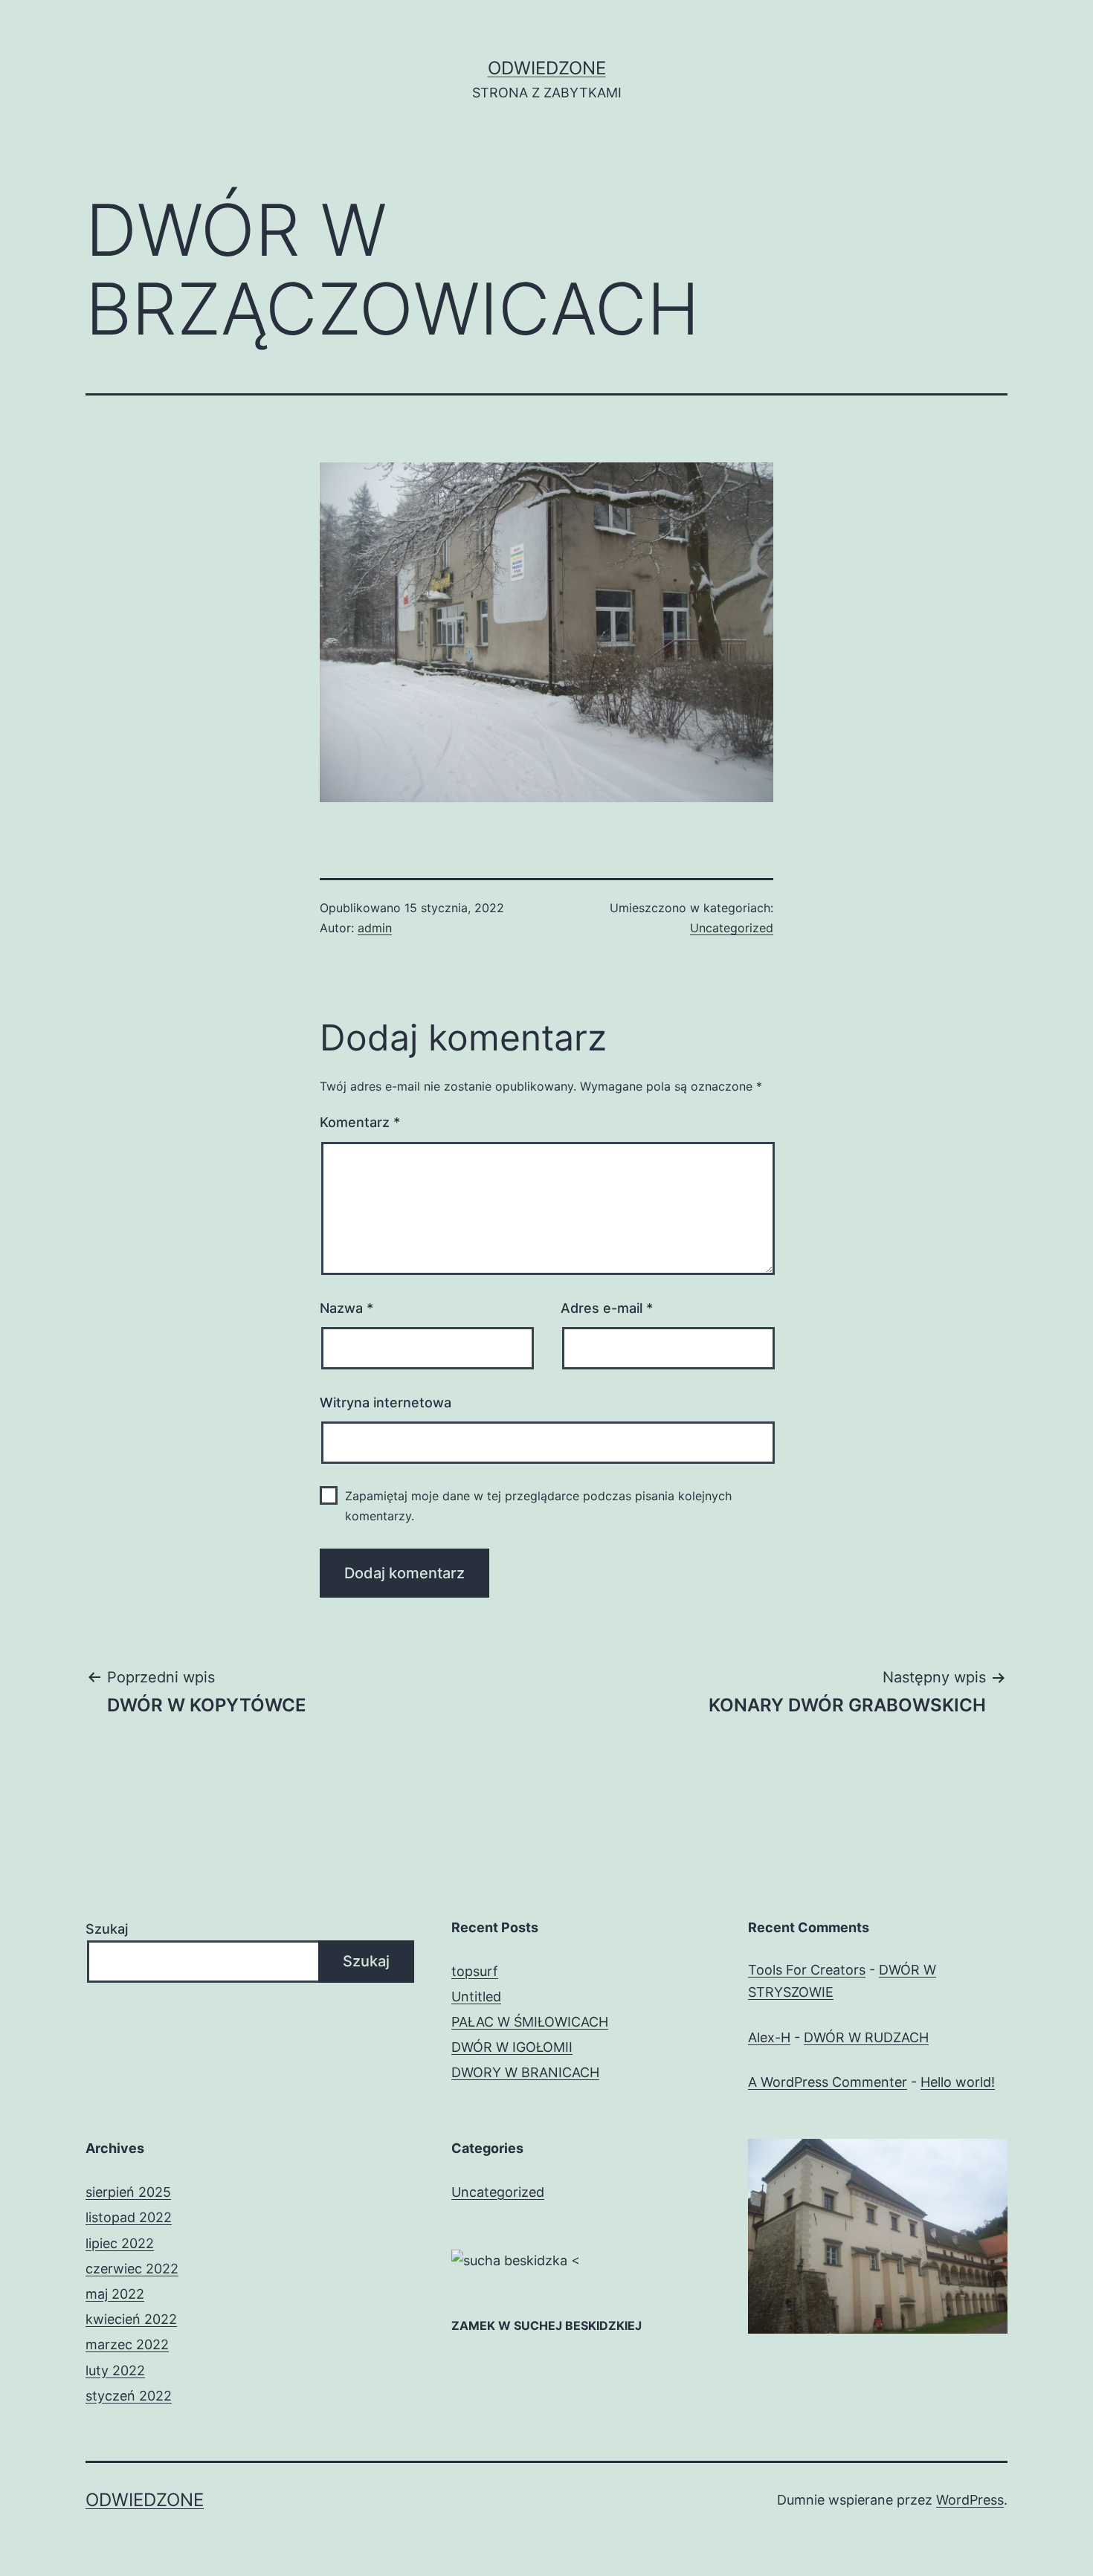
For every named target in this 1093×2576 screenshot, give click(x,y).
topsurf (475, 1971)
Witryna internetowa (386, 1402)
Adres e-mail (607, 1308)
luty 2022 (115, 2370)
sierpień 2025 (128, 2192)
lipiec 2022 (120, 2243)
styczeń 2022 (129, 2396)
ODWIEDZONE (547, 68)
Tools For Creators (807, 1970)
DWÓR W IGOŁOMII (512, 2047)
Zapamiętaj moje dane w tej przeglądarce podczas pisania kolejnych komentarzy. (538, 1506)
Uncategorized (732, 928)
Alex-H (769, 2037)
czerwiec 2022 (132, 2269)
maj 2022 (115, 2294)
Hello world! (958, 2082)
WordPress (970, 2500)
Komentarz (360, 1122)
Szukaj (107, 1929)
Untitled (476, 1996)
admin (375, 928)
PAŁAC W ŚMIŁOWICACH (530, 2022)
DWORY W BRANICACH (525, 2072)
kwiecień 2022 (131, 2319)
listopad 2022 (129, 2217)
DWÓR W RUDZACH (866, 2037)
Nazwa (346, 1308)
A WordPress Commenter (828, 2082)
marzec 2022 (127, 2344)
